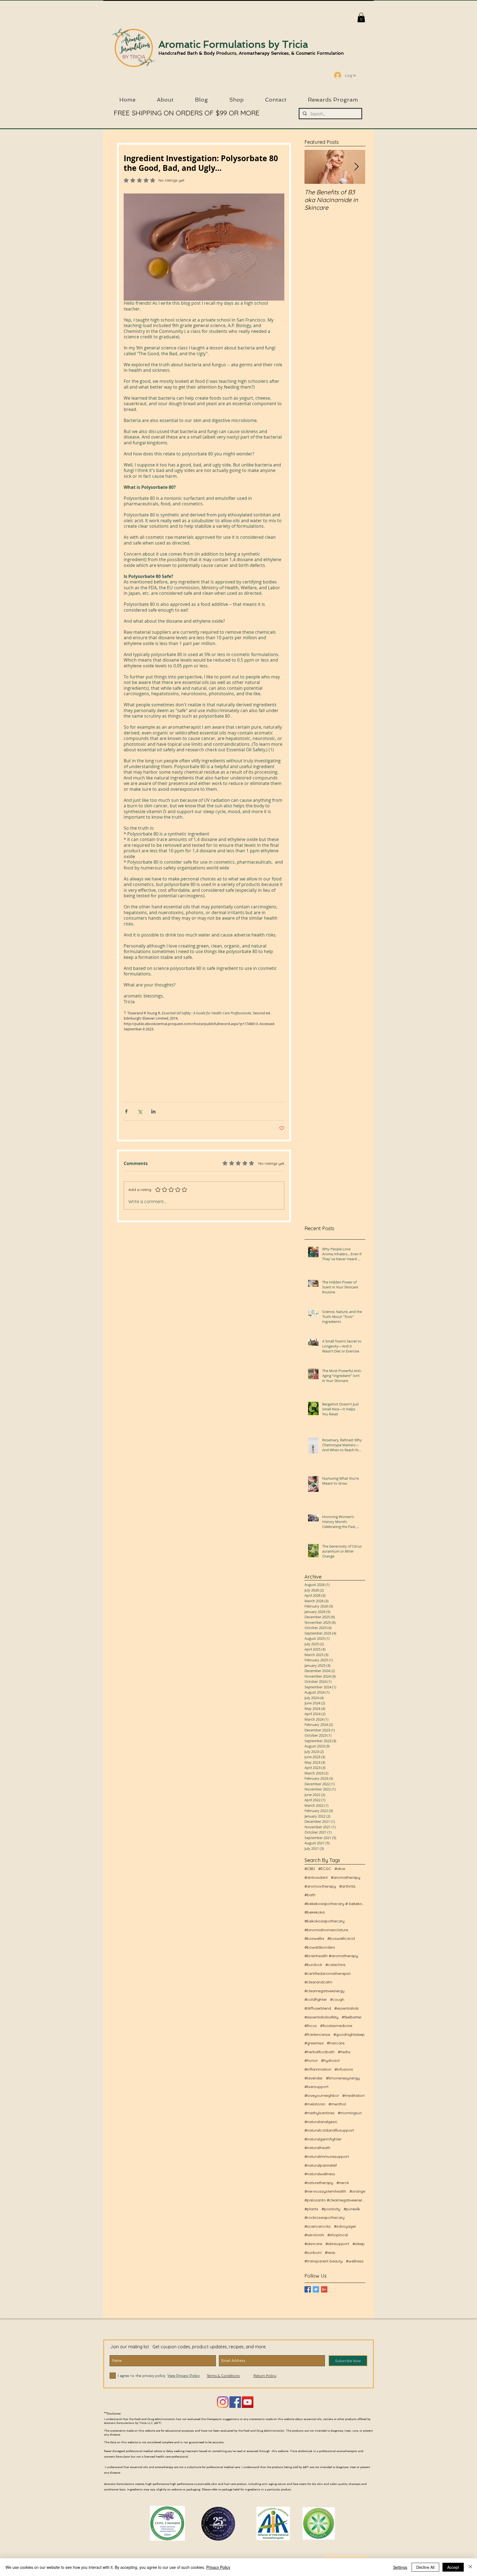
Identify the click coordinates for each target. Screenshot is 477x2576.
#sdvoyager (345, 2226)
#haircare (336, 2043)
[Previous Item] (313, 167)
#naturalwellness (320, 2174)
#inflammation (318, 2069)
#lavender (314, 2078)
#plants (311, 2209)
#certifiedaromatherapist (328, 1973)
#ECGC (325, 1869)
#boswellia (314, 1938)
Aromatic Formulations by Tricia (233, 44)
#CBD (310, 1869)
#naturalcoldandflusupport (329, 2130)
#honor (311, 2060)
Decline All (425, 2567)
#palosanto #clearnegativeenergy (335, 2200)
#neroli (343, 2183)
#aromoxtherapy (320, 1886)
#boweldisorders (320, 1947)
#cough (337, 1999)
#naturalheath (317, 2148)
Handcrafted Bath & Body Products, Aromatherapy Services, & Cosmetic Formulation (251, 53)
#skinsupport (337, 2244)
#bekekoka (315, 1912)
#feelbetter (352, 2017)
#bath (310, 1895)
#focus (311, 2026)
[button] (361, 18)
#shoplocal (338, 2235)
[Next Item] (356, 167)
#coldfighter (316, 1999)
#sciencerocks (318, 2226)
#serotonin (314, 2235)
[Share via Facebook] (126, 1111)
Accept (453, 2567)
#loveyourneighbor (322, 2095)
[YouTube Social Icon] (248, 2402)
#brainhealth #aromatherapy (331, 1956)
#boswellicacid (341, 1938)
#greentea (314, 2043)
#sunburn (313, 2253)
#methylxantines (320, 2113)
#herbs (344, 2052)
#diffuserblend (318, 2008)
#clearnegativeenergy (324, 1991)
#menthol (337, 2104)
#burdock (313, 1965)
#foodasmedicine (336, 2026)
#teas (330, 2253)
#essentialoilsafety (321, 2017)
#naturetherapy (319, 2183)
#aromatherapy (346, 1877)
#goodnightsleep (349, 2034)
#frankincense (317, 2034)
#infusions (344, 2069)
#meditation (353, 2095)
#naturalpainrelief (321, 2165)
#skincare (313, 2244)
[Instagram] (223, 2402)
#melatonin (315, 2104)
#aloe (340, 1869)
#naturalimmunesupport (327, 2156)
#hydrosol (330, 2060)
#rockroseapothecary (324, 2217)
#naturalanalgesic (321, 2122)
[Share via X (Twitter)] (140, 1111)
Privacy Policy (218, 2567)
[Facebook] (235, 2402)
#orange (357, 2191)
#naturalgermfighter (323, 2139)
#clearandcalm (318, 1982)
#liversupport (316, 2087)
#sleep (359, 2244)
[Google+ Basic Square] (324, 2289)
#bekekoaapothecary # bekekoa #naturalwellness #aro (335, 1904)
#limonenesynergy (343, 2078)
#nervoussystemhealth (325, 2191)
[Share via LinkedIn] (153, 1111)
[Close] (470, 2567)
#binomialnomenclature (326, 1930)
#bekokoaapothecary (324, 1921)
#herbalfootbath (320, 2052)
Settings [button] (400, 2567)
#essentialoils (347, 2008)
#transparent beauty (324, 2261)
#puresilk (352, 2209)
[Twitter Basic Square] (316, 2289)
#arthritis (347, 1886)
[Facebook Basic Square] (308, 2289)
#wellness (355, 2261)
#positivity (331, 2209)
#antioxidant (316, 1877)
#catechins (336, 1965)
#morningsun (350, 2113)
